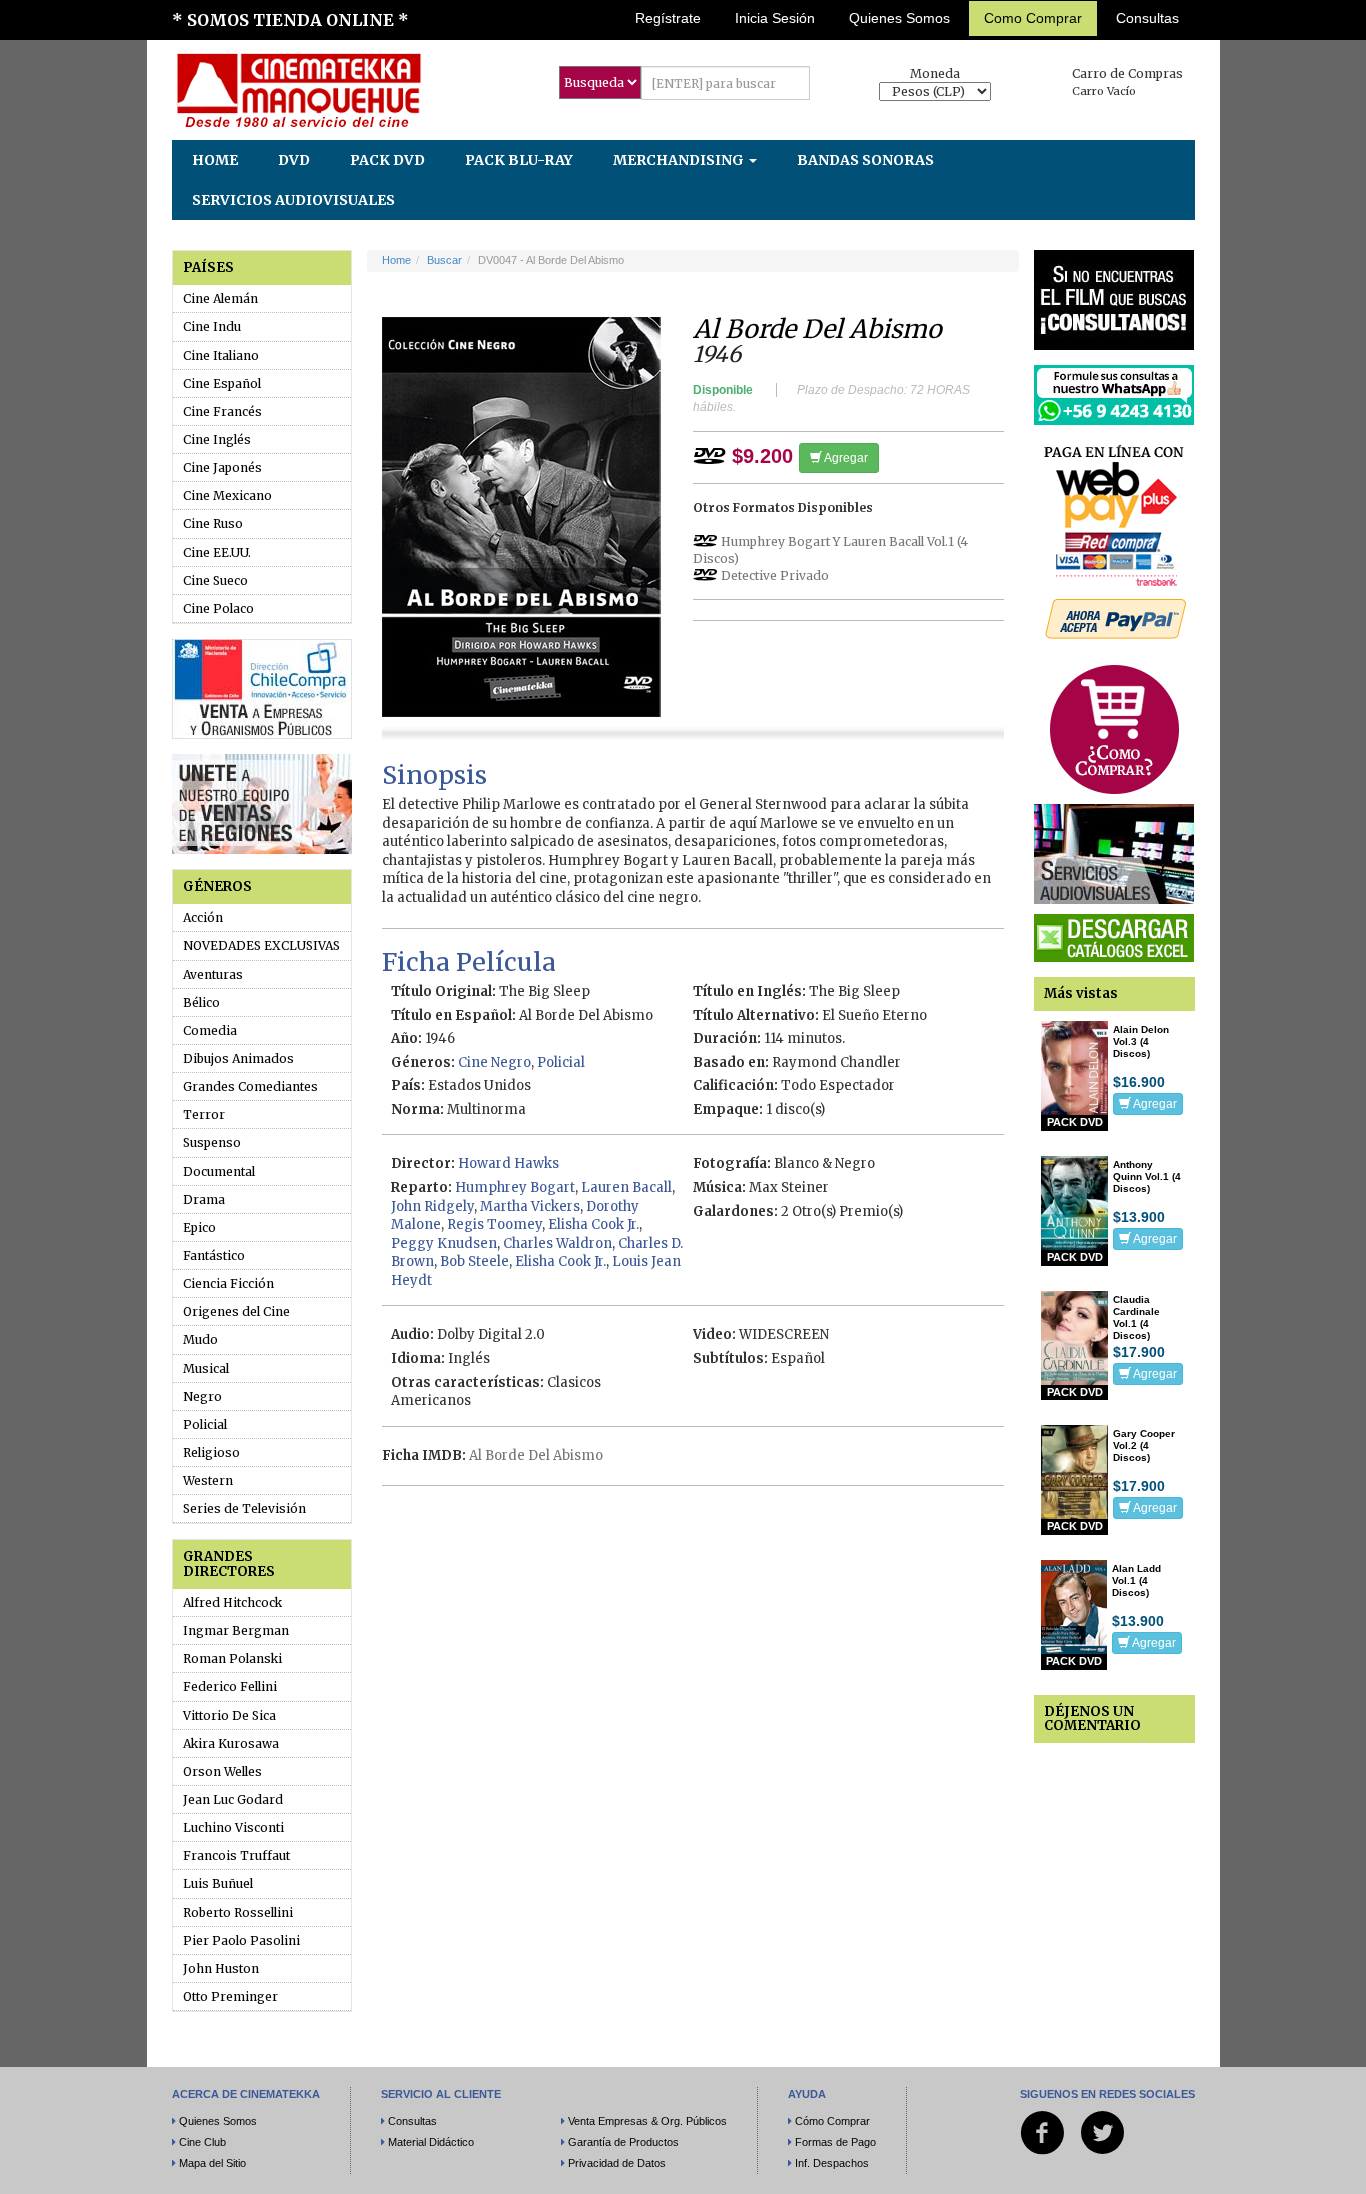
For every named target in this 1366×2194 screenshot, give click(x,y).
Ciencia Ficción (228, 1283)
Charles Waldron (557, 1243)
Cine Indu (212, 326)
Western (208, 1480)
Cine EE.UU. (217, 552)
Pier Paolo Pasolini (241, 1940)
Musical (206, 1368)
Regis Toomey (494, 1224)
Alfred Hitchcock (232, 1602)
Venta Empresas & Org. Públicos (647, 2121)
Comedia (210, 1030)
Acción (203, 917)
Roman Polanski (232, 1658)
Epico (199, 1227)
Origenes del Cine (236, 1311)
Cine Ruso (213, 523)
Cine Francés (222, 411)
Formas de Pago (835, 2142)
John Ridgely (432, 1206)
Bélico (201, 1002)
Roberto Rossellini (238, 1912)
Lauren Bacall (626, 1187)
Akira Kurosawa (231, 1743)
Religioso (211, 1452)
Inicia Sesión (775, 18)
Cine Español (222, 383)
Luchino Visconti (233, 1827)
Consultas (1147, 18)
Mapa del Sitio (212, 2163)
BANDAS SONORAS (865, 160)
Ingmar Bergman (236, 1630)
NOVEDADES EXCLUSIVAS (261, 945)
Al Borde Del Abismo (536, 1455)
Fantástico (214, 1255)
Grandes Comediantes (250, 1086)
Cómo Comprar (832, 2121)
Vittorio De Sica (229, 1715)
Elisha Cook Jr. (593, 1224)
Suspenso (212, 1142)
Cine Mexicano (227, 495)
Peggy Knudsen (444, 1243)
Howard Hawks (508, 1163)
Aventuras (213, 974)
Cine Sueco (215, 580)
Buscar (444, 260)
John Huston (221, 1968)
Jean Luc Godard (233, 1799)
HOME (215, 160)
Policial (205, 1424)
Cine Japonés (222, 467)
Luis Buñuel (218, 1883)
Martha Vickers (530, 1206)
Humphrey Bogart (515, 1187)
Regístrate (668, 18)
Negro (202, 1396)
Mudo (200, 1339)
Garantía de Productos (623, 2142)
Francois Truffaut (236, 1855)
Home (396, 260)
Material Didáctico (431, 2142)
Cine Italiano (221, 355)
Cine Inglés (217, 439)
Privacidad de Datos (617, 2163)
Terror (204, 1114)
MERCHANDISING (680, 160)
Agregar (845, 458)
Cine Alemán (220, 298)
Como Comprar (1033, 18)
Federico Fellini (230, 1686)
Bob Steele (474, 1261)
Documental (219, 1171)
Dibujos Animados (238, 1058)
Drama (204, 1199)
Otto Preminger (230, 1996)
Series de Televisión (244, 1508)
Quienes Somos (899, 18)
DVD (294, 160)
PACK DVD (387, 160)
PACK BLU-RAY (519, 160)
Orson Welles (222, 1771)
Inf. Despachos (832, 2163)
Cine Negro (494, 1062)
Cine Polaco (218, 608)
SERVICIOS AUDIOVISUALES (293, 200)
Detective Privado (775, 575)
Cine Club (202, 2142)
